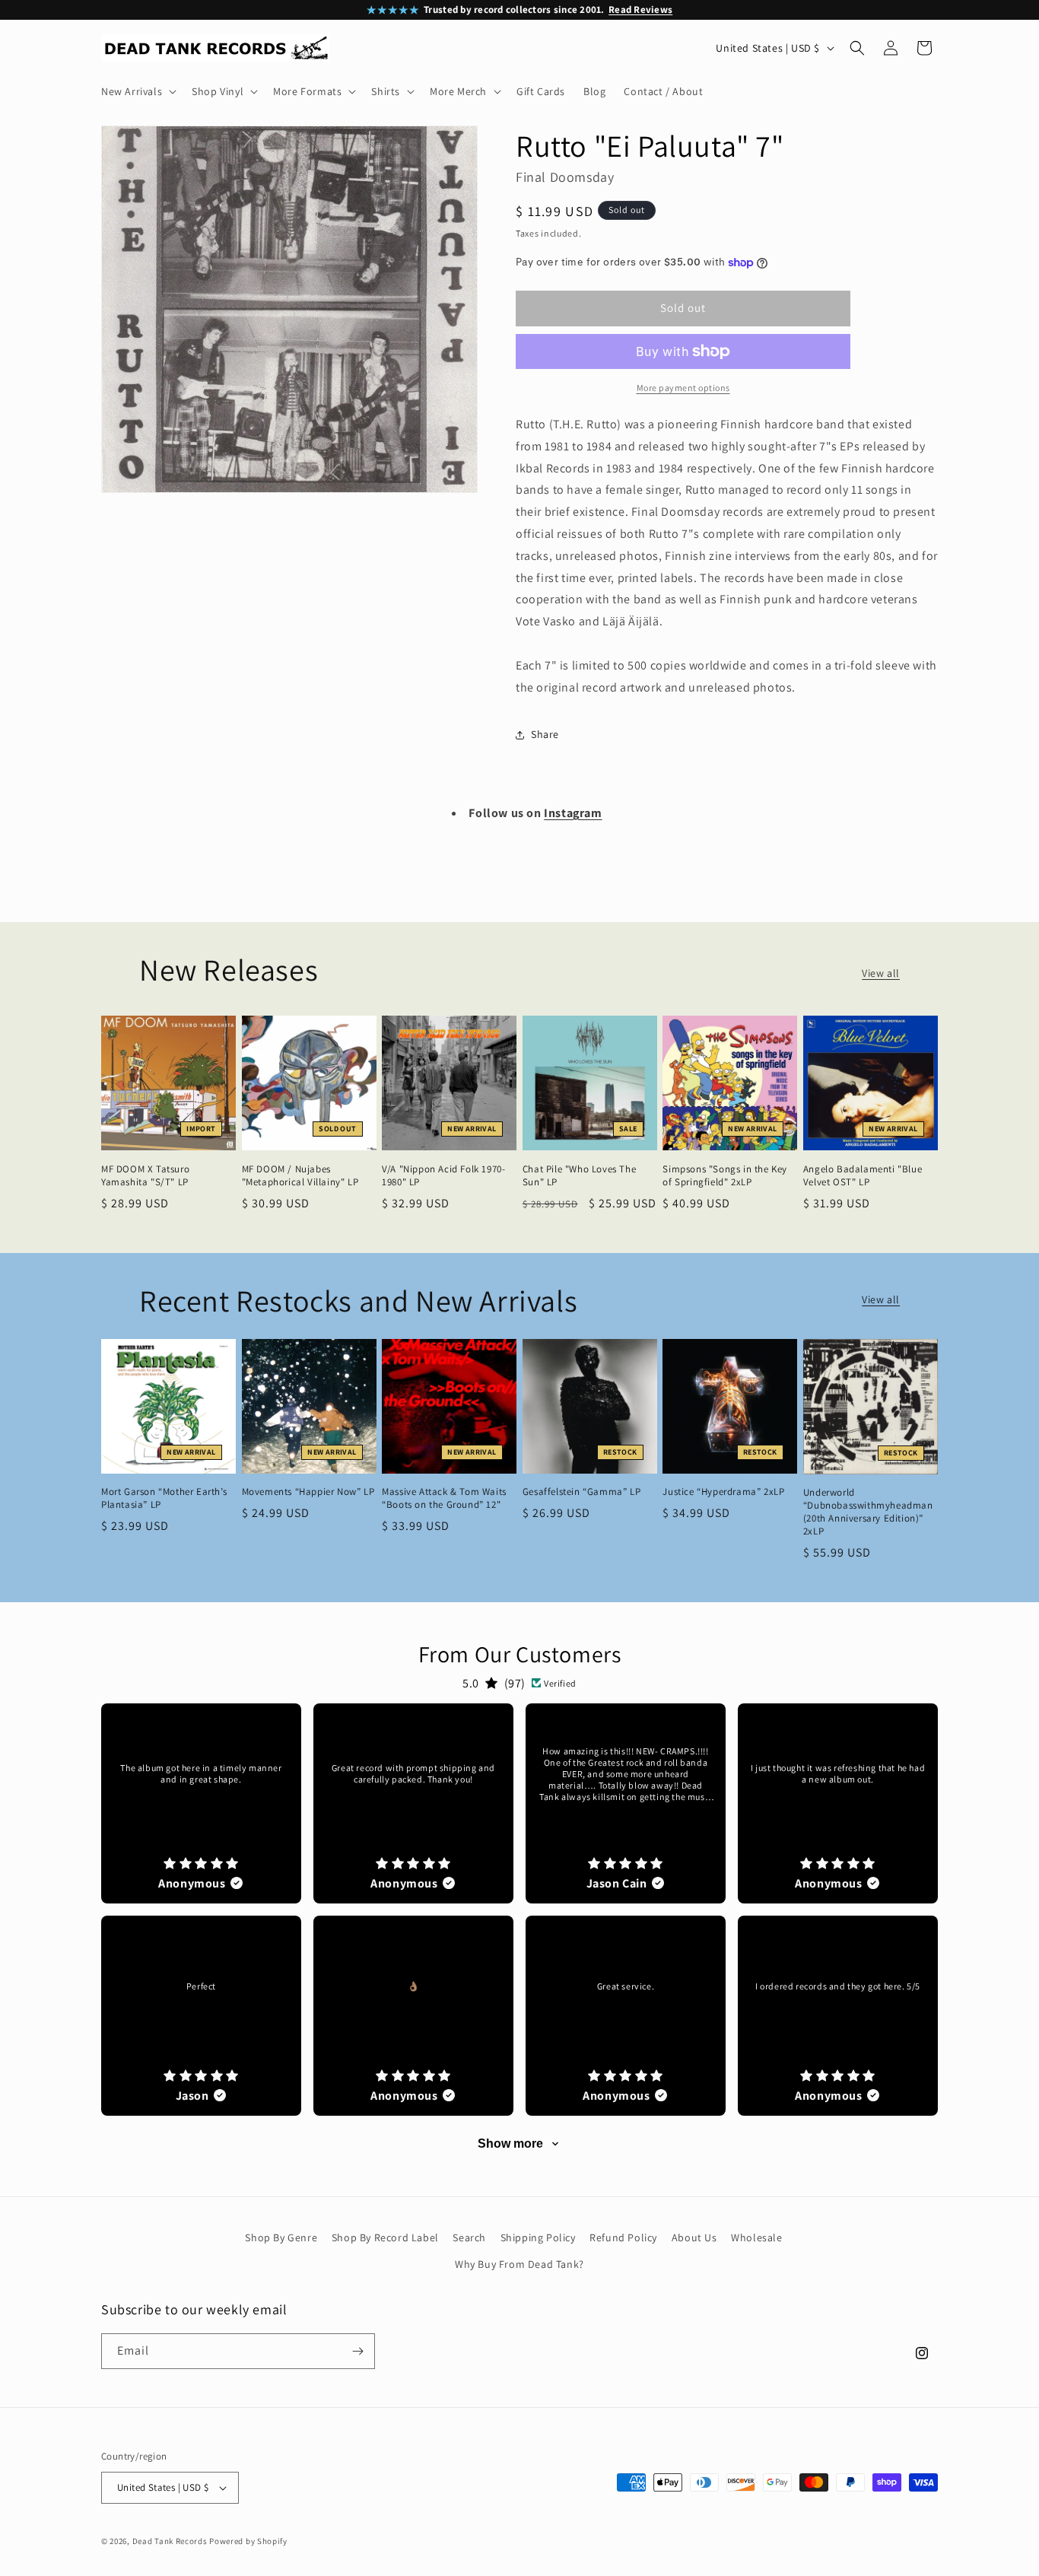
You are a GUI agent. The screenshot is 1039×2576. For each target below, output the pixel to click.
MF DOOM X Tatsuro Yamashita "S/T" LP (145, 1176)
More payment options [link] (683, 388)
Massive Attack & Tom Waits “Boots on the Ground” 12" (444, 1498)
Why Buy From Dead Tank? (519, 2264)
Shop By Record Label (385, 2237)
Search (469, 2237)
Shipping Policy (538, 2237)
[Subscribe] (357, 2351)
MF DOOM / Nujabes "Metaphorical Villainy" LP (300, 1176)
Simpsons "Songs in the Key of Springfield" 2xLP (725, 1176)
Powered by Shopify (248, 2541)
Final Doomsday (565, 177)
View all (881, 973)
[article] (201, 1803)
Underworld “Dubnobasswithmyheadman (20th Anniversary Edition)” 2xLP (868, 1512)
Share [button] (545, 734)
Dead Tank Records (170, 2541)
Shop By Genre (281, 2237)
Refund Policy (623, 2237)
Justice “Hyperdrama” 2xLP (723, 1492)
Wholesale (756, 2237)
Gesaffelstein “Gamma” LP (581, 1492)
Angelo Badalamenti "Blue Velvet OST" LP (863, 1176)
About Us (694, 2237)
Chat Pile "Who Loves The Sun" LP (579, 1176)
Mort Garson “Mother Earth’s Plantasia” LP (164, 1498)
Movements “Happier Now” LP (308, 1492)
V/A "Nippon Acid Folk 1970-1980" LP (443, 1176)
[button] (137, 91)
